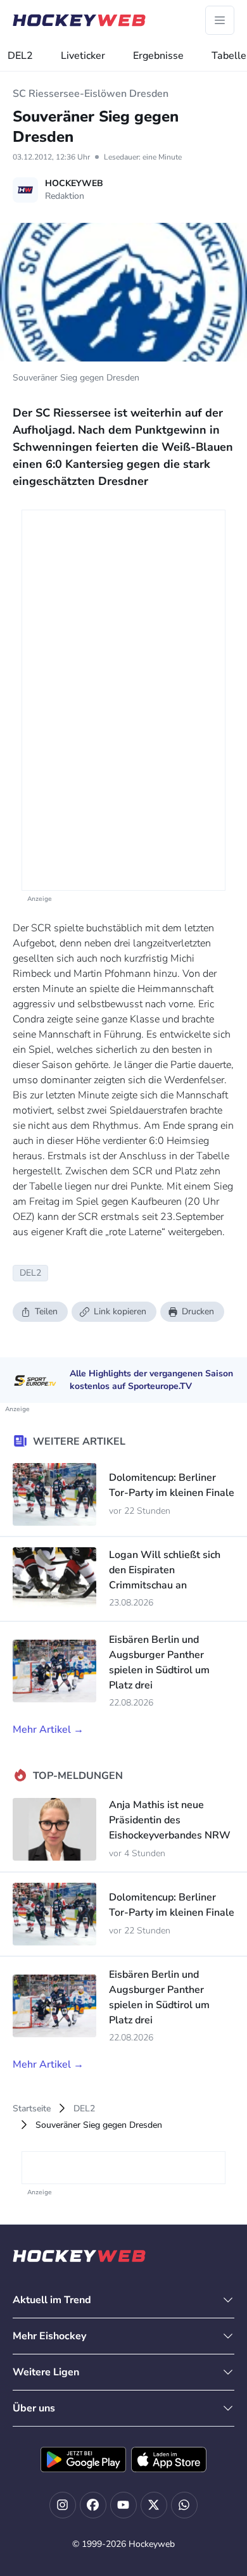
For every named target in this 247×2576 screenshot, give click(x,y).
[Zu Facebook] (93, 2505)
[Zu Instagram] (63, 2505)
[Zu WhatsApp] (184, 2505)
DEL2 (20, 56)
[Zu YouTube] (123, 2505)
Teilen (46, 1311)
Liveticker (83, 56)
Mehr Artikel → (48, 1730)
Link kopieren (120, 1311)
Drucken (198, 1311)
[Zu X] (154, 2505)
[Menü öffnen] (220, 20)
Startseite (32, 2108)
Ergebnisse (158, 56)
